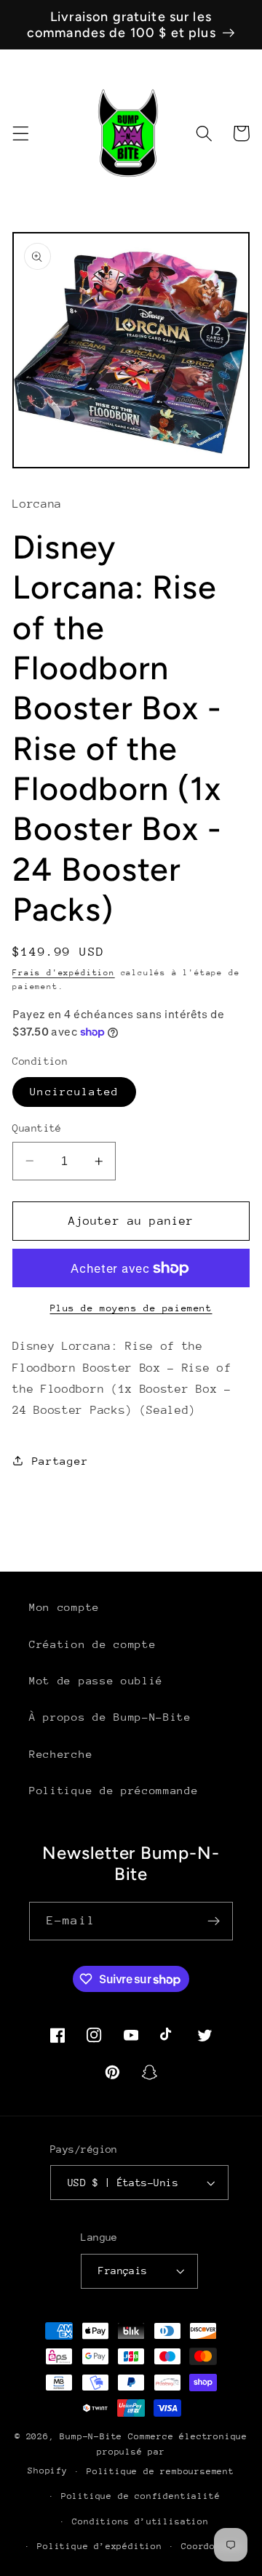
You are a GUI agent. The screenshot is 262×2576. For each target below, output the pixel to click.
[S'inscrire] (214, 1921)
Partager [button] (60, 1461)
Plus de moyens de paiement (131, 1308)
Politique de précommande (114, 1790)
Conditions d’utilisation (140, 2521)
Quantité (37, 1128)
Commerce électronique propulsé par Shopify (138, 2453)
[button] (21, 133)
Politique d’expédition (100, 2546)
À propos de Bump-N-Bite (110, 1717)
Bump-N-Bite (91, 2436)
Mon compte (64, 1607)
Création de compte (92, 1644)
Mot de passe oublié (96, 1680)
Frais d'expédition (64, 973)
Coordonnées (213, 2546)
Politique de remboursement (160, 2471)
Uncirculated (74, 1091)
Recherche (61, 1754)
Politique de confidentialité (141, 2496)
